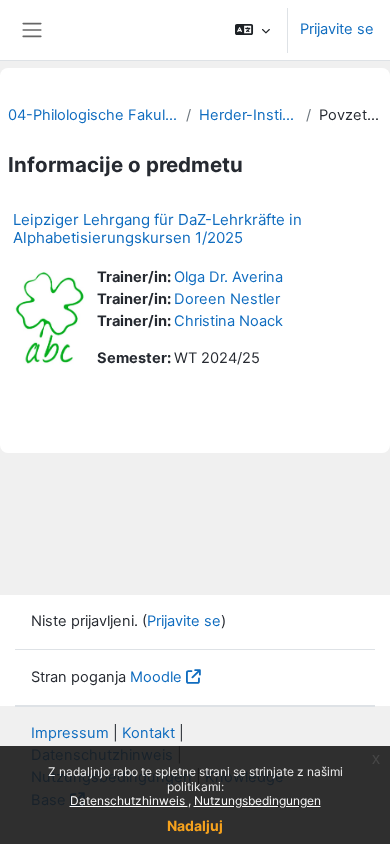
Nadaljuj (195, 825)
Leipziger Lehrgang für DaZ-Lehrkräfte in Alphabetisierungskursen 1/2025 (157, 228)
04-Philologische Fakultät (93, 115)
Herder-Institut (248, 115)
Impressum (70, 733)
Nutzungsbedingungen (257, 800)
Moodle (156, 677)
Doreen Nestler (227, 299)
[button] (252, 30)
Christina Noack (228, 321)
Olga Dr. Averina (228, 277)
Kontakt (148, 733)
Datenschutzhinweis (129, 800)
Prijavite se (337, 29)
